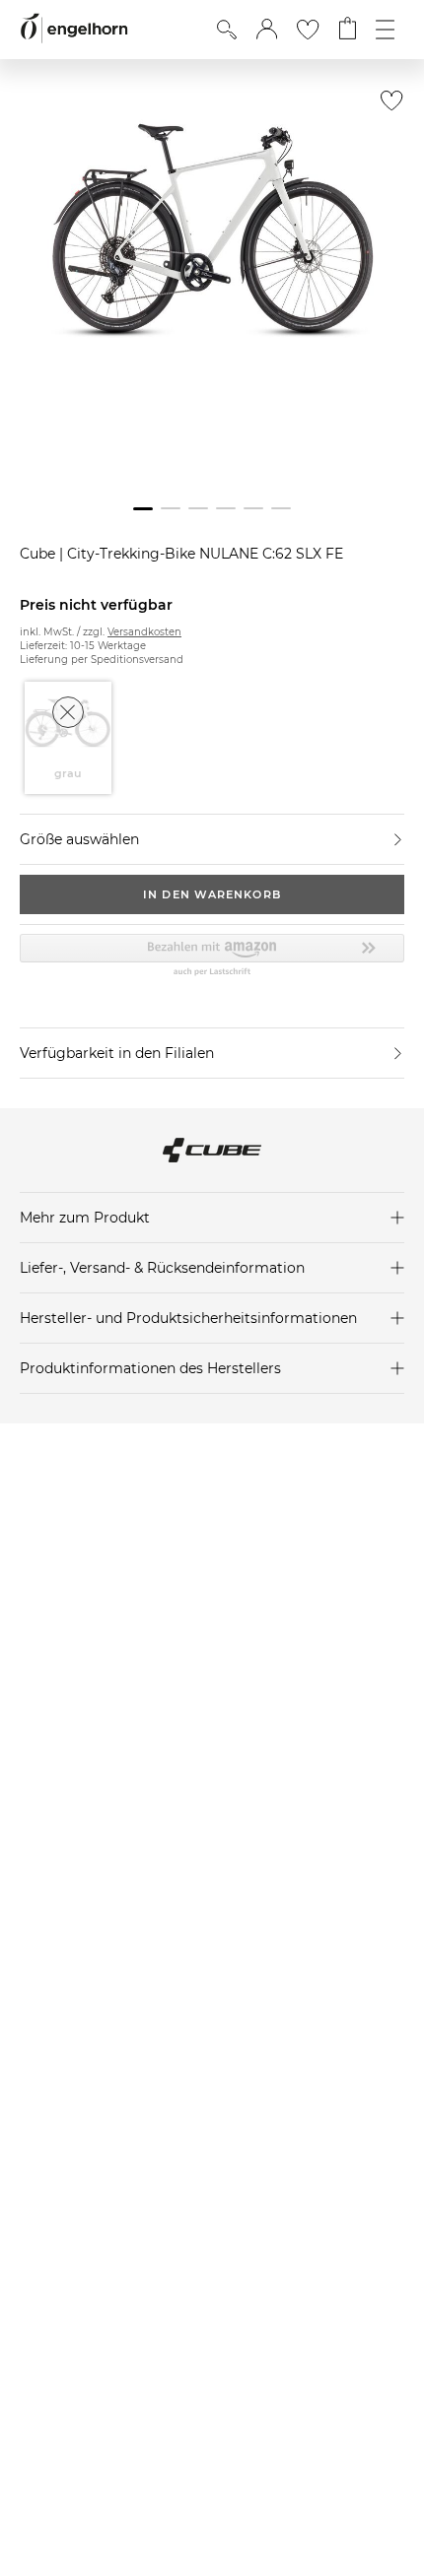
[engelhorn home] (74, 29)
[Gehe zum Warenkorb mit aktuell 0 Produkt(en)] (348, 30)
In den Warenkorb (212, 894)
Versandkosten (144, 632)
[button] (267, 30)
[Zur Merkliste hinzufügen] (387, 106)
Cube (39, 554)
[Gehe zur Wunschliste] (308, 30)
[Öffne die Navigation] (385, 30)
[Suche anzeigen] (227, 30)
